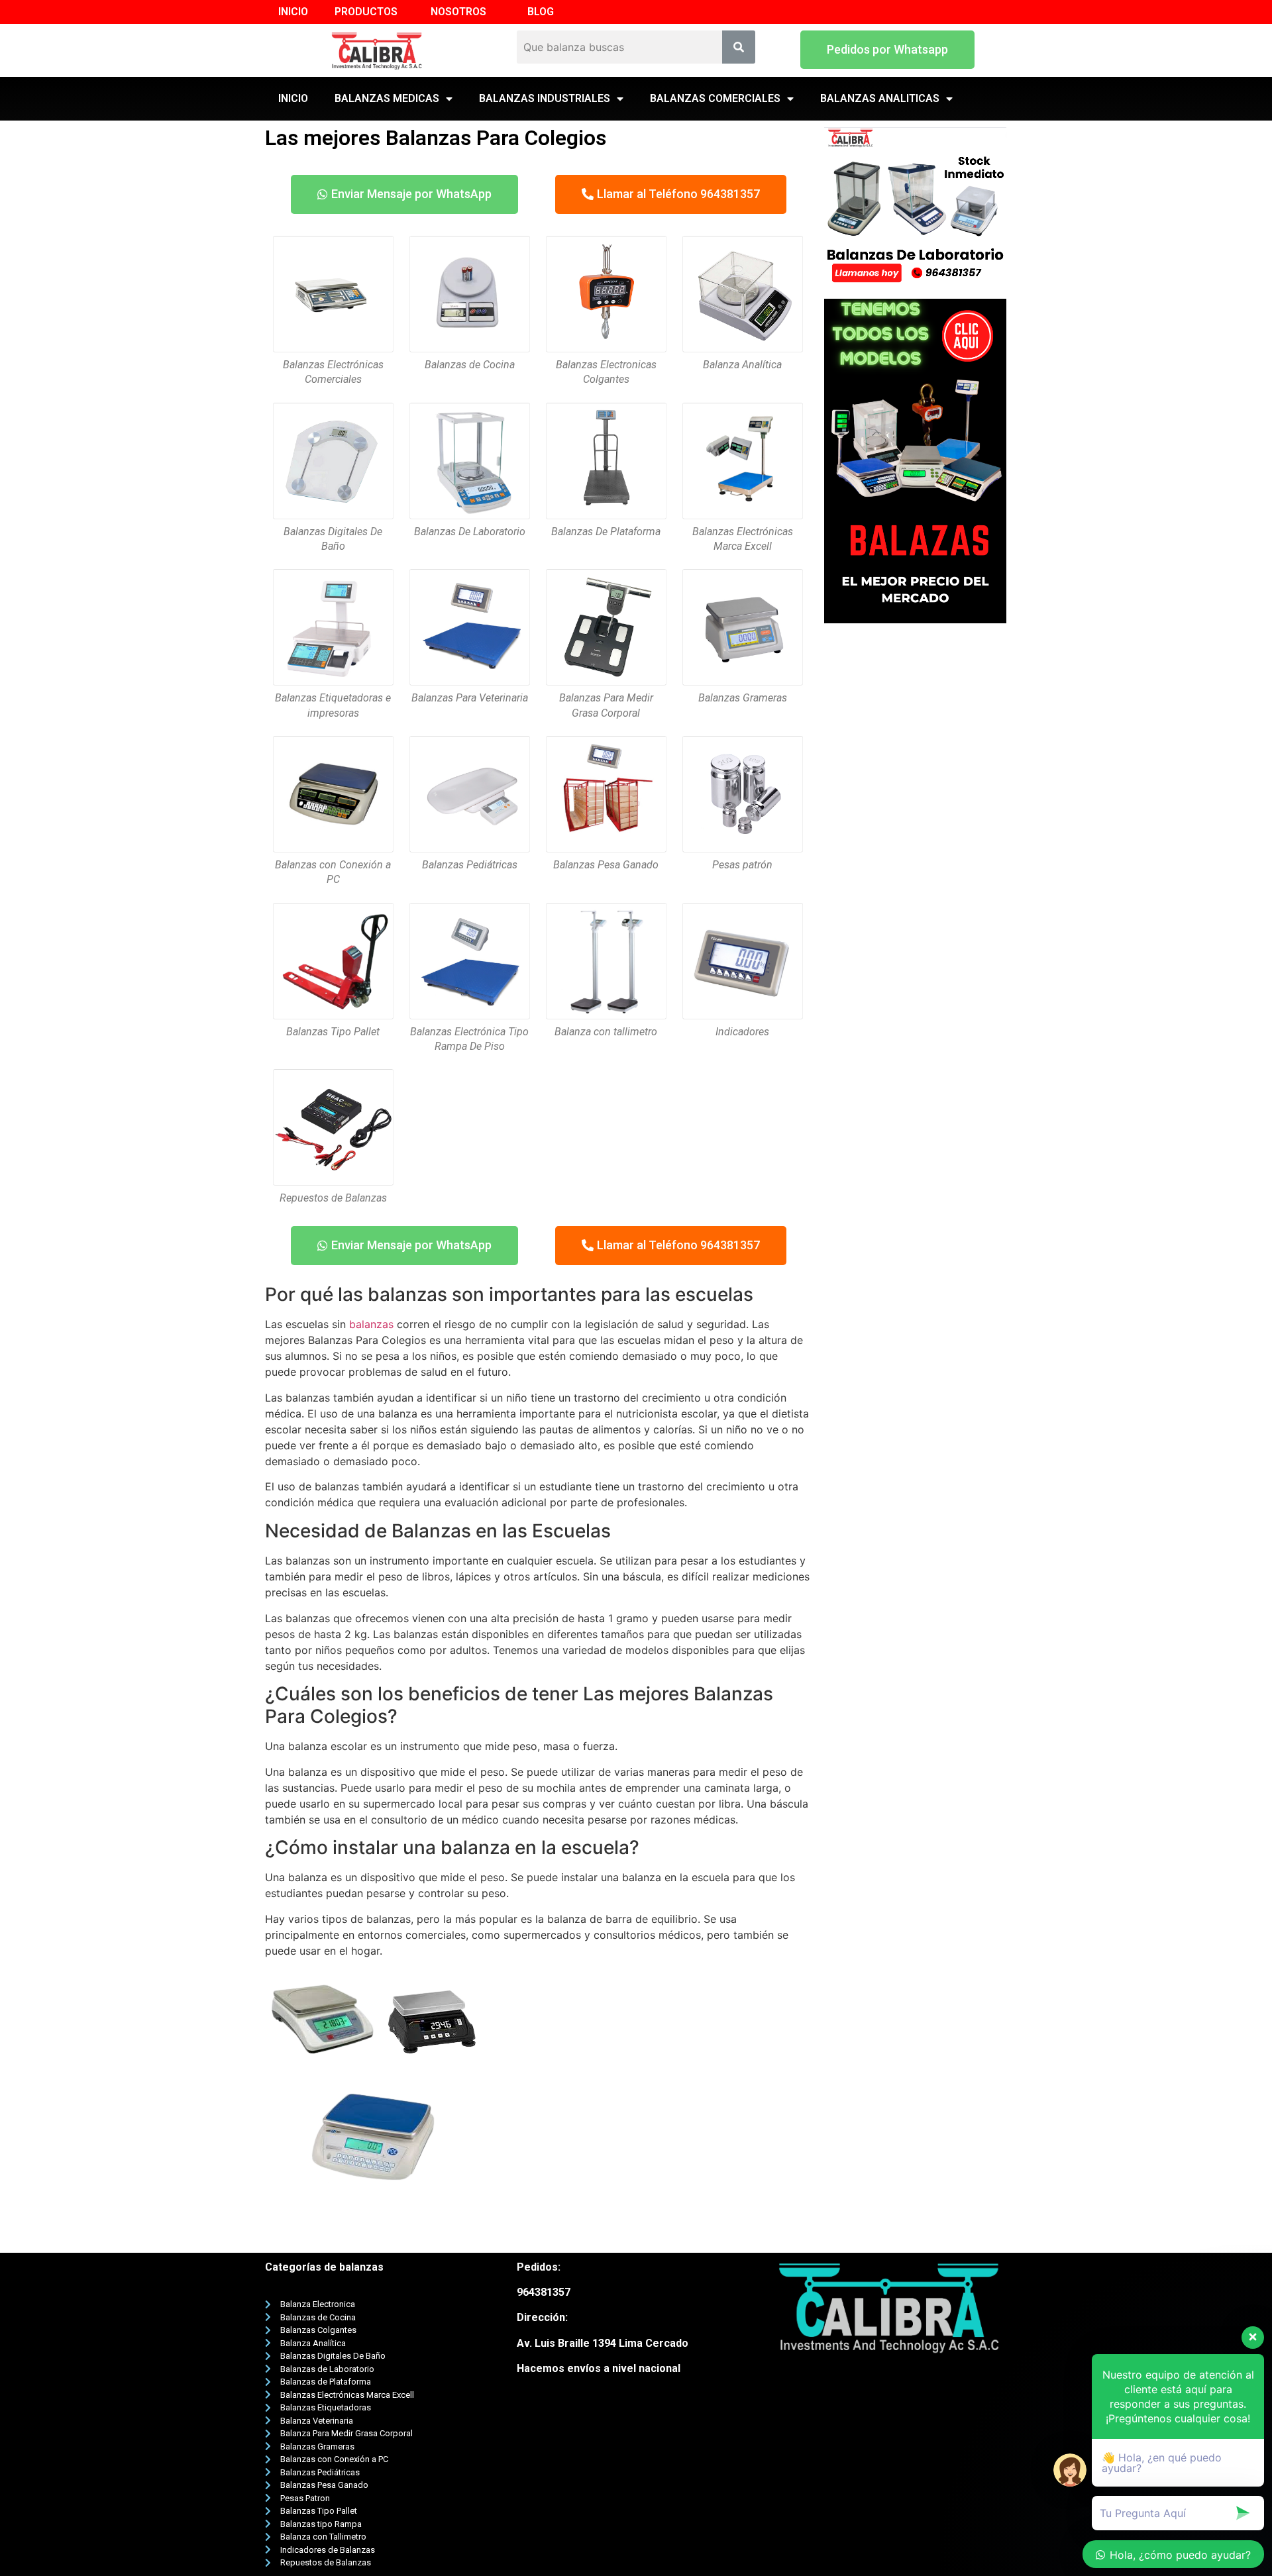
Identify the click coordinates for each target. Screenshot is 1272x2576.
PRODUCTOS (366, 12)
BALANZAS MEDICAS (387, 98)
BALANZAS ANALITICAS (880, 98)
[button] (887, 50)
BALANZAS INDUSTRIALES (545, 98)
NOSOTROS (458, 12)
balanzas (371, 1324)
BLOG (541, 12)
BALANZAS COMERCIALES (715, 98)
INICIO (293, 12)
